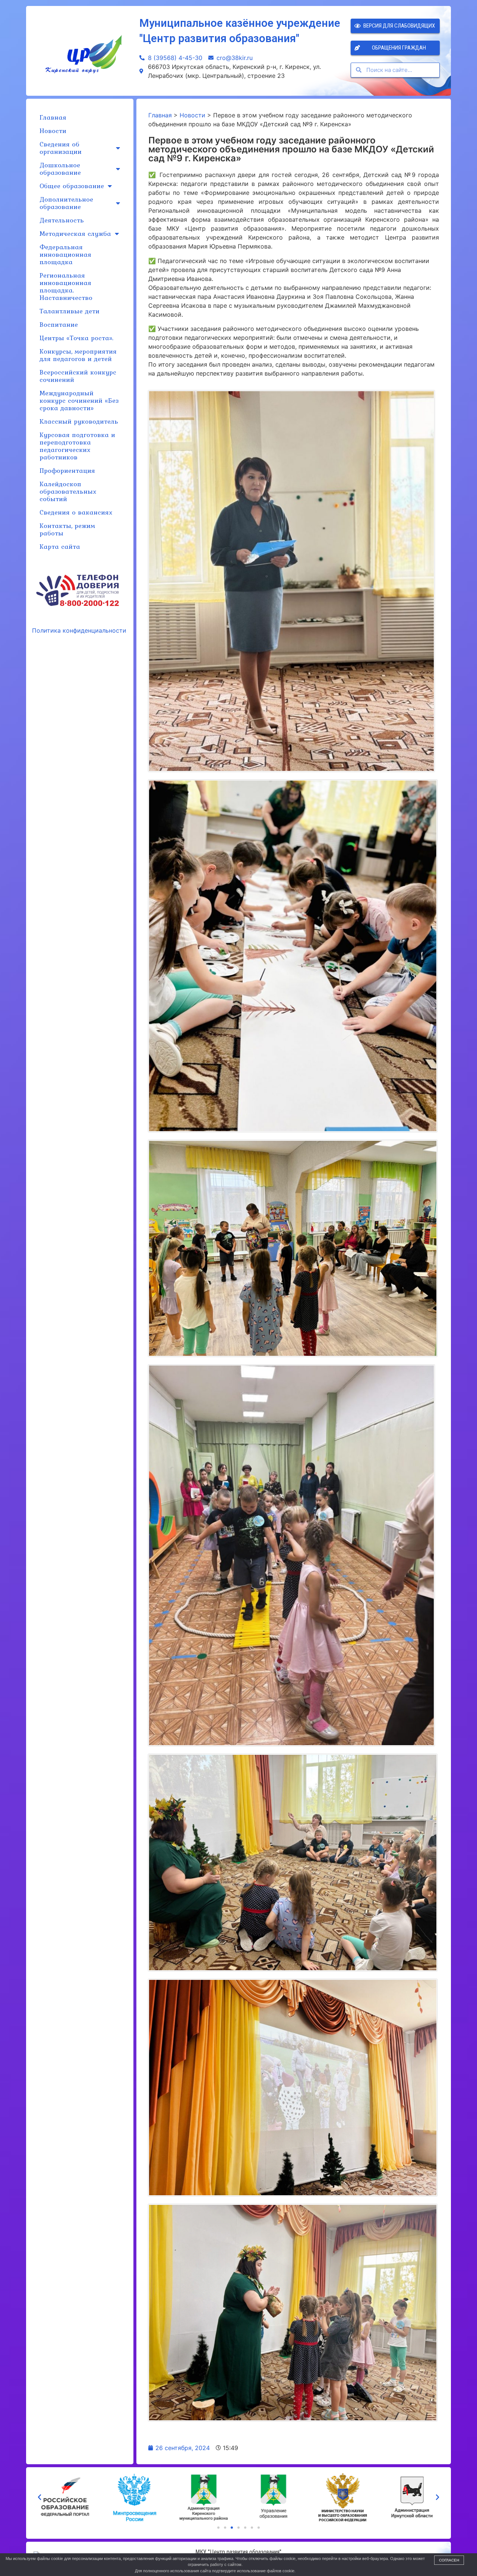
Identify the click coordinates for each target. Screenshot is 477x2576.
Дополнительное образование (66, 203)
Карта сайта (60, 546)
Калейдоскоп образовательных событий (68, 491)
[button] (218, 2528)
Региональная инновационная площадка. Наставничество (66, 286)
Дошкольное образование (60, 169)
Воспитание (59, 324)
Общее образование (72, 186)
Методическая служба (75, 233)
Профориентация (67, 470)
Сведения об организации (61, 148)
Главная (53, 117)
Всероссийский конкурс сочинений (78, 376)
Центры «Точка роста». (76, 338)
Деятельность (62, 220)
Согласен (449, 2560)
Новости (53, 131)
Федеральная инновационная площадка (65, 254)
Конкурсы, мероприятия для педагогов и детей (78, 355)
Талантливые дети (70, 311)
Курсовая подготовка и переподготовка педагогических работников (77, 446)
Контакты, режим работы (67, 529)
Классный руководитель (79, 421)
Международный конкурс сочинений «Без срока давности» (79, 400)
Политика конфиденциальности (79, 630)
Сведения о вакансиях (76, 512)
